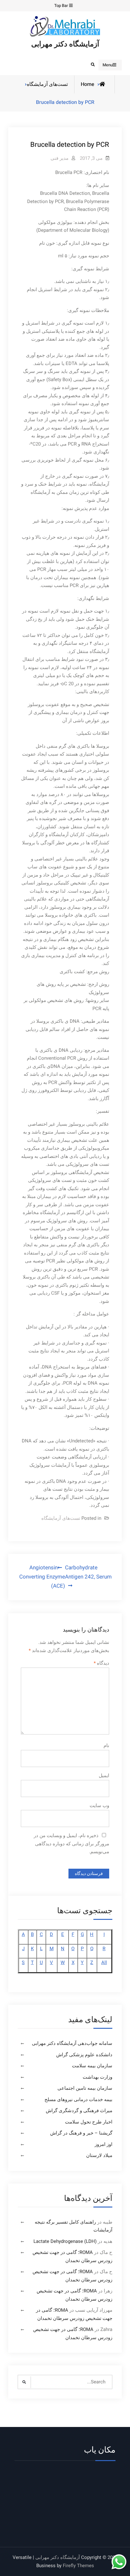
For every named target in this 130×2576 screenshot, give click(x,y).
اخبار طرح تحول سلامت (89, 2122)
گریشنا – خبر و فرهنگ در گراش (81, 2133)
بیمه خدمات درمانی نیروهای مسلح (78, 2100)
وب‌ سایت (99, 1806)
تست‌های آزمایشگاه (47, 84)
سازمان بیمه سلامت (92, 2066)
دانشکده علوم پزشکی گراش (84, 2055)
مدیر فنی (59, 158)
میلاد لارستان (99, 2155)
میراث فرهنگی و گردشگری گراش (79, 2111)
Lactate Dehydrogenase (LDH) (65, 2241)
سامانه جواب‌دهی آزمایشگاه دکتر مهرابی (72, 2043)
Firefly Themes (78, 2566)
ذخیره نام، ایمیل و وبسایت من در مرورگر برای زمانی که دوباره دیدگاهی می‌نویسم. (71, 1844)
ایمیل (104, 1776)
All (104, 1962)
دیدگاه (101, 1663)
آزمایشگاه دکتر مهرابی (65, 44)
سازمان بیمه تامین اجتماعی (85, 2088)
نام (106, 1746)
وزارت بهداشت (98, 2077)
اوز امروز (103, 2144)
